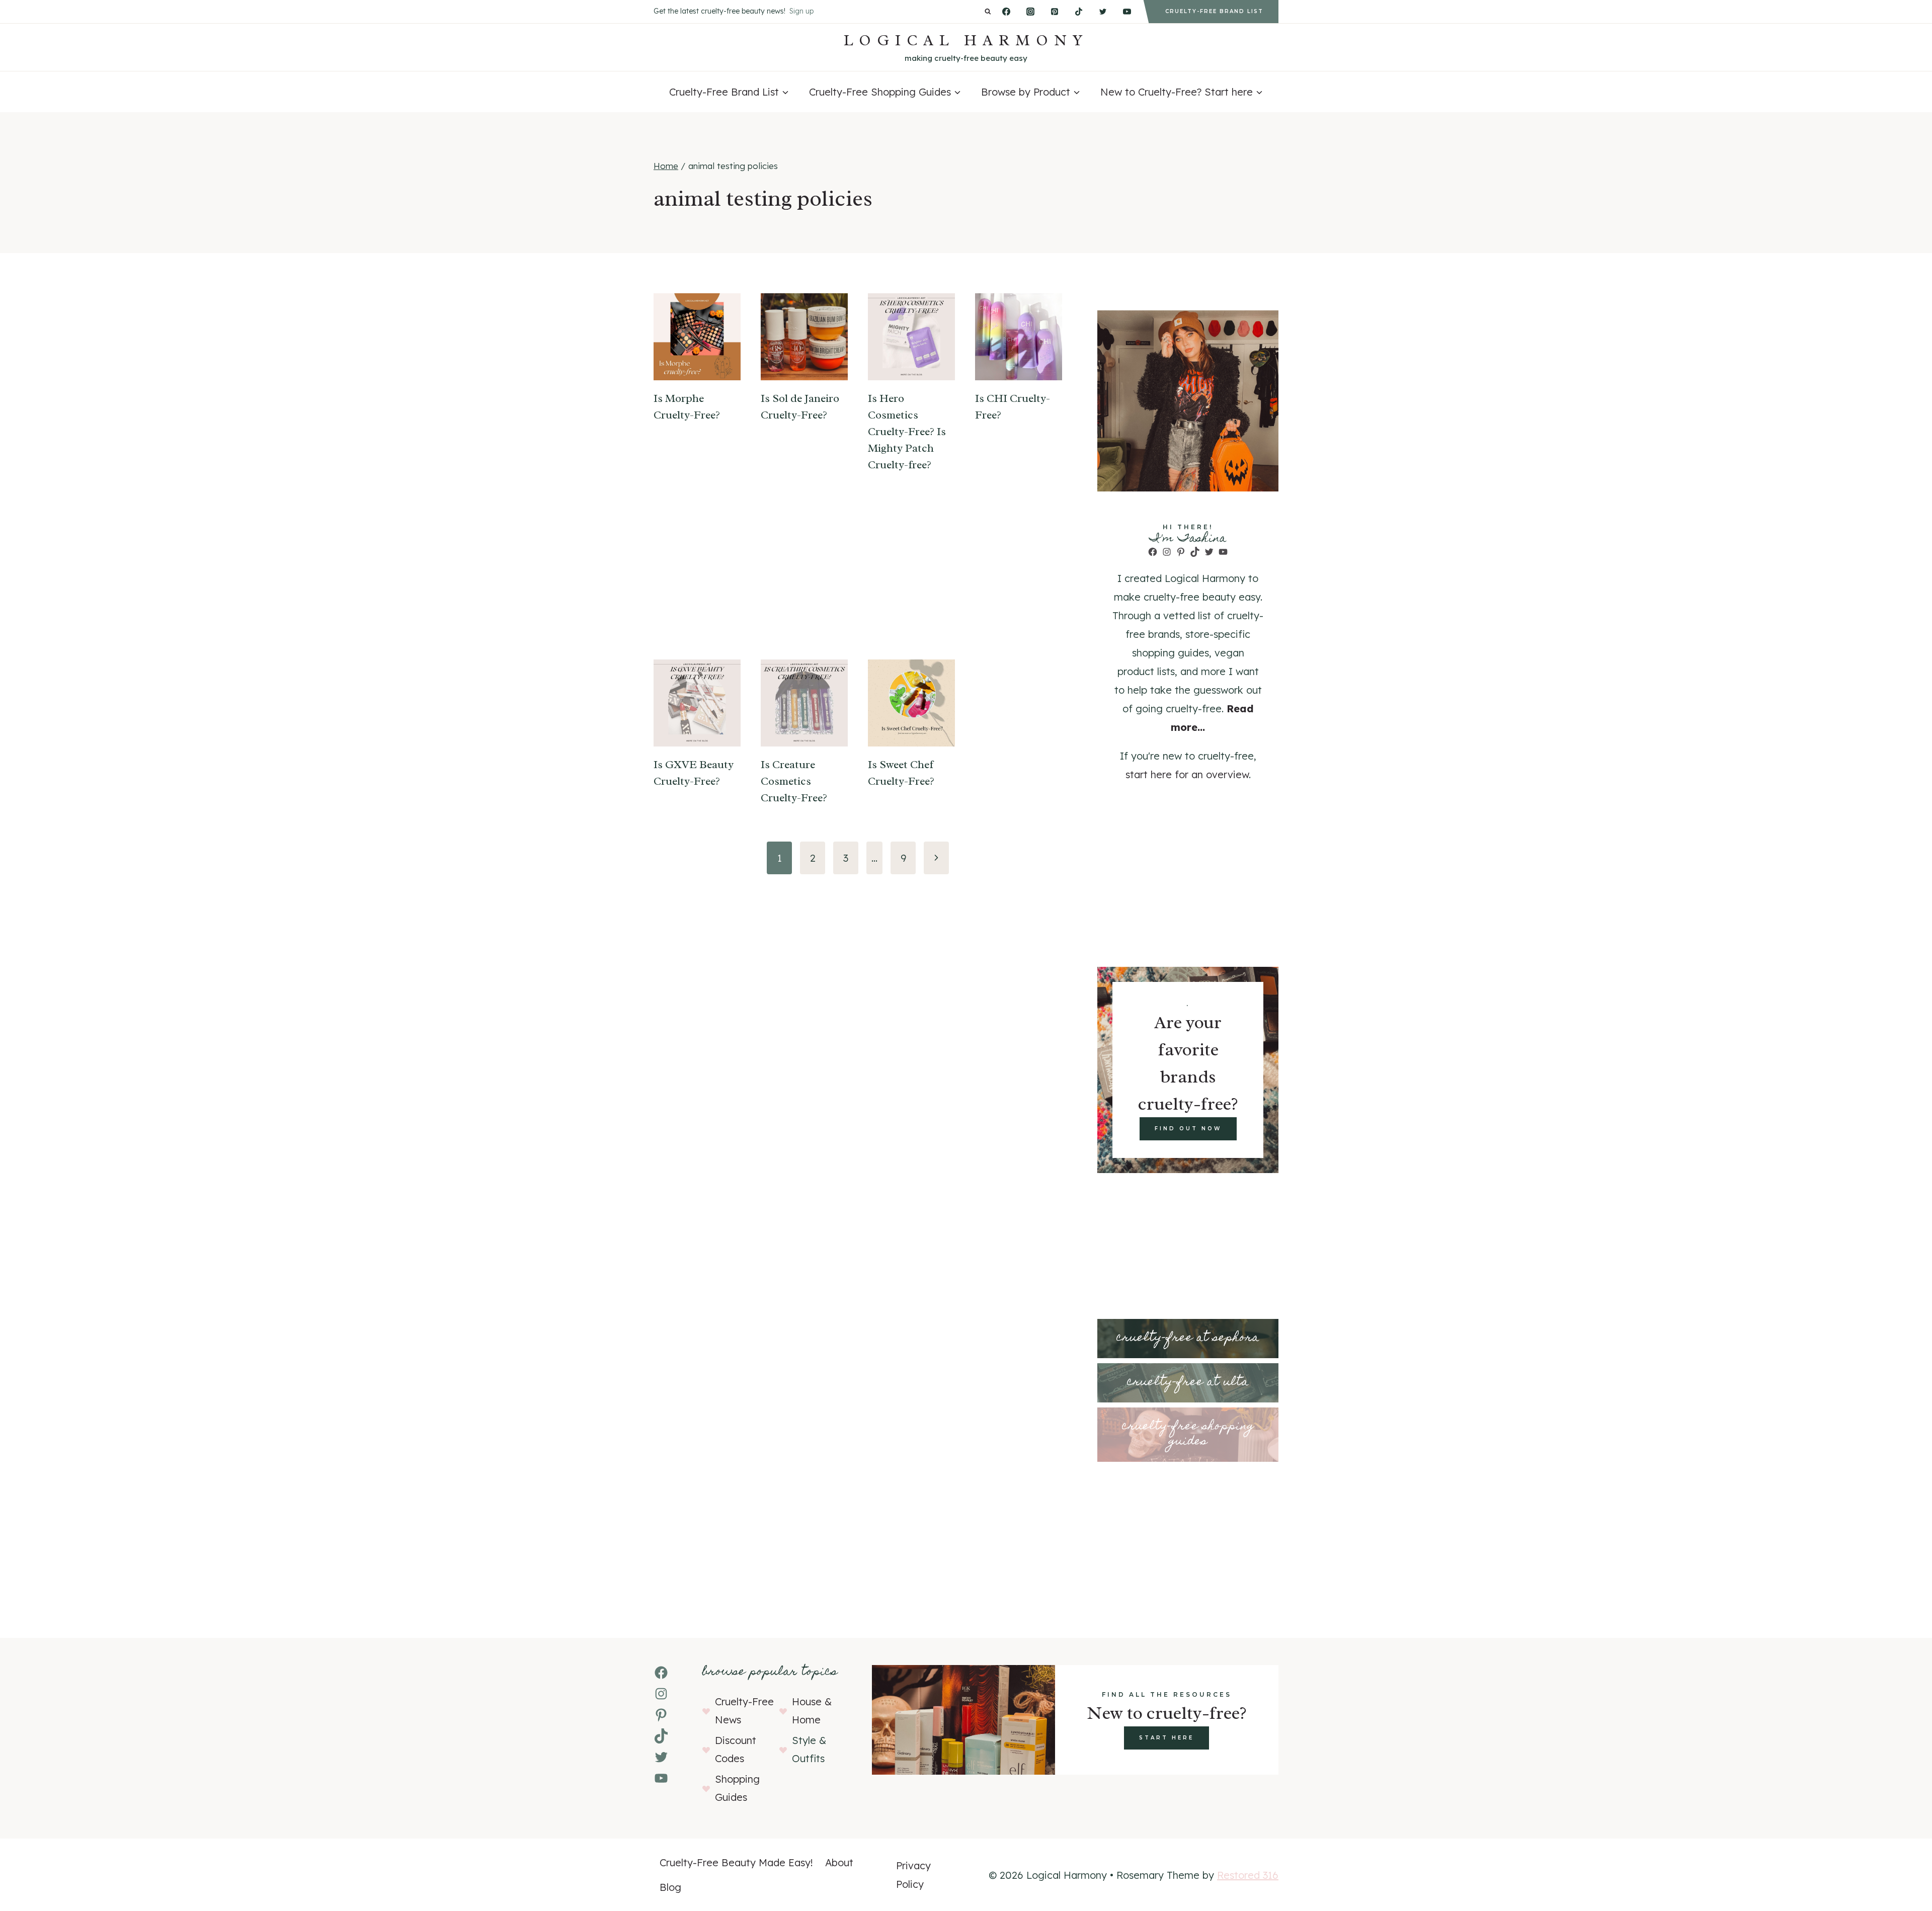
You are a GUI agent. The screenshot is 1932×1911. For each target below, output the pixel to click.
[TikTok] (1079, 12)
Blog (670, 1887)
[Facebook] (1006, 12)
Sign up (801, 11)
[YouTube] (1127, 12)
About (839, 1862)
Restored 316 (1248, 1875)
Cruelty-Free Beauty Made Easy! (736, 1862)
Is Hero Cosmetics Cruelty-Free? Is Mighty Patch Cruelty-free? (907, 432)
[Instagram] (1030, 12)
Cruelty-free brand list (1214, 11)
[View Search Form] (988, 12)
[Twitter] (1103, 12)
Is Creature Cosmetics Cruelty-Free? (794, 781)
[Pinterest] (1055, 12)
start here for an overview (1187, 774)
